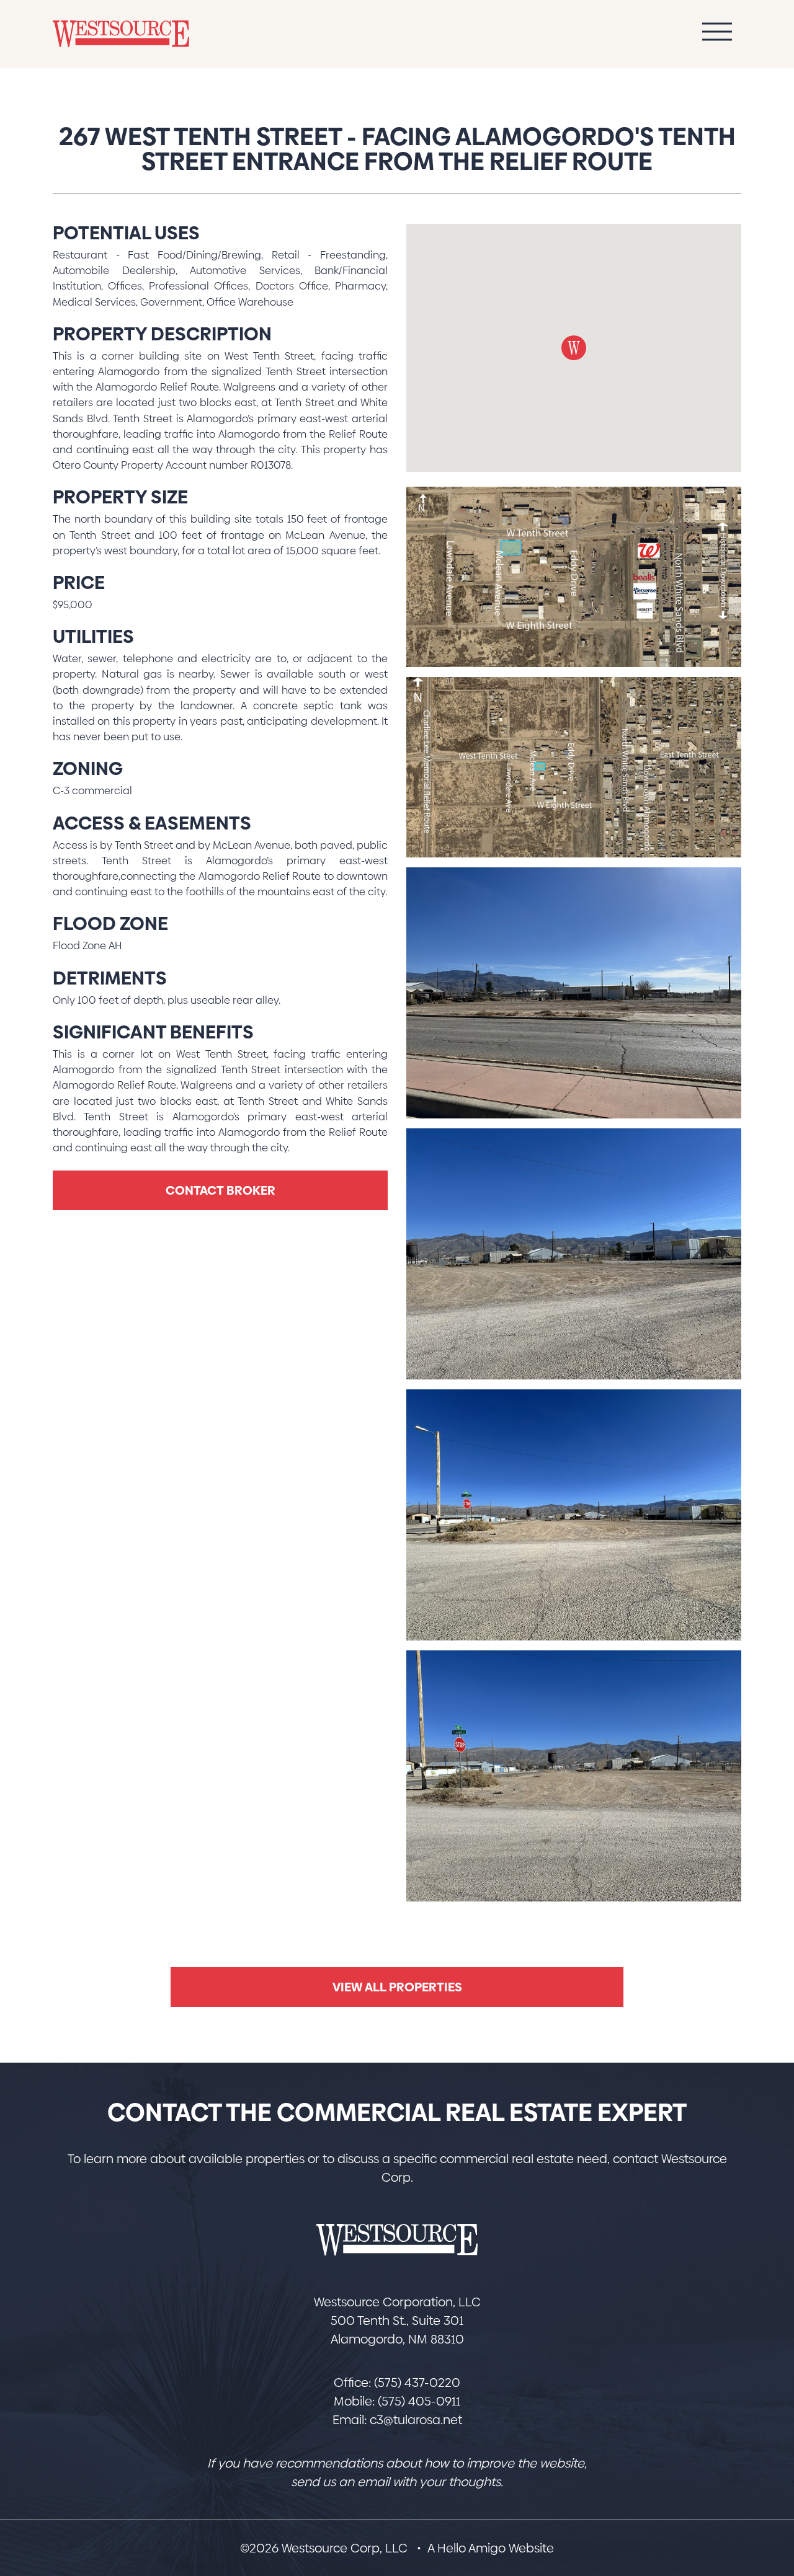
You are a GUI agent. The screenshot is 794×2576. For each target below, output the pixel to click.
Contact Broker (221, 1190)
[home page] (397, 2240)
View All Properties (397, 1987)
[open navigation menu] (717, 34)
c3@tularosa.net (416, 2420)
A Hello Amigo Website (491, 2548)
